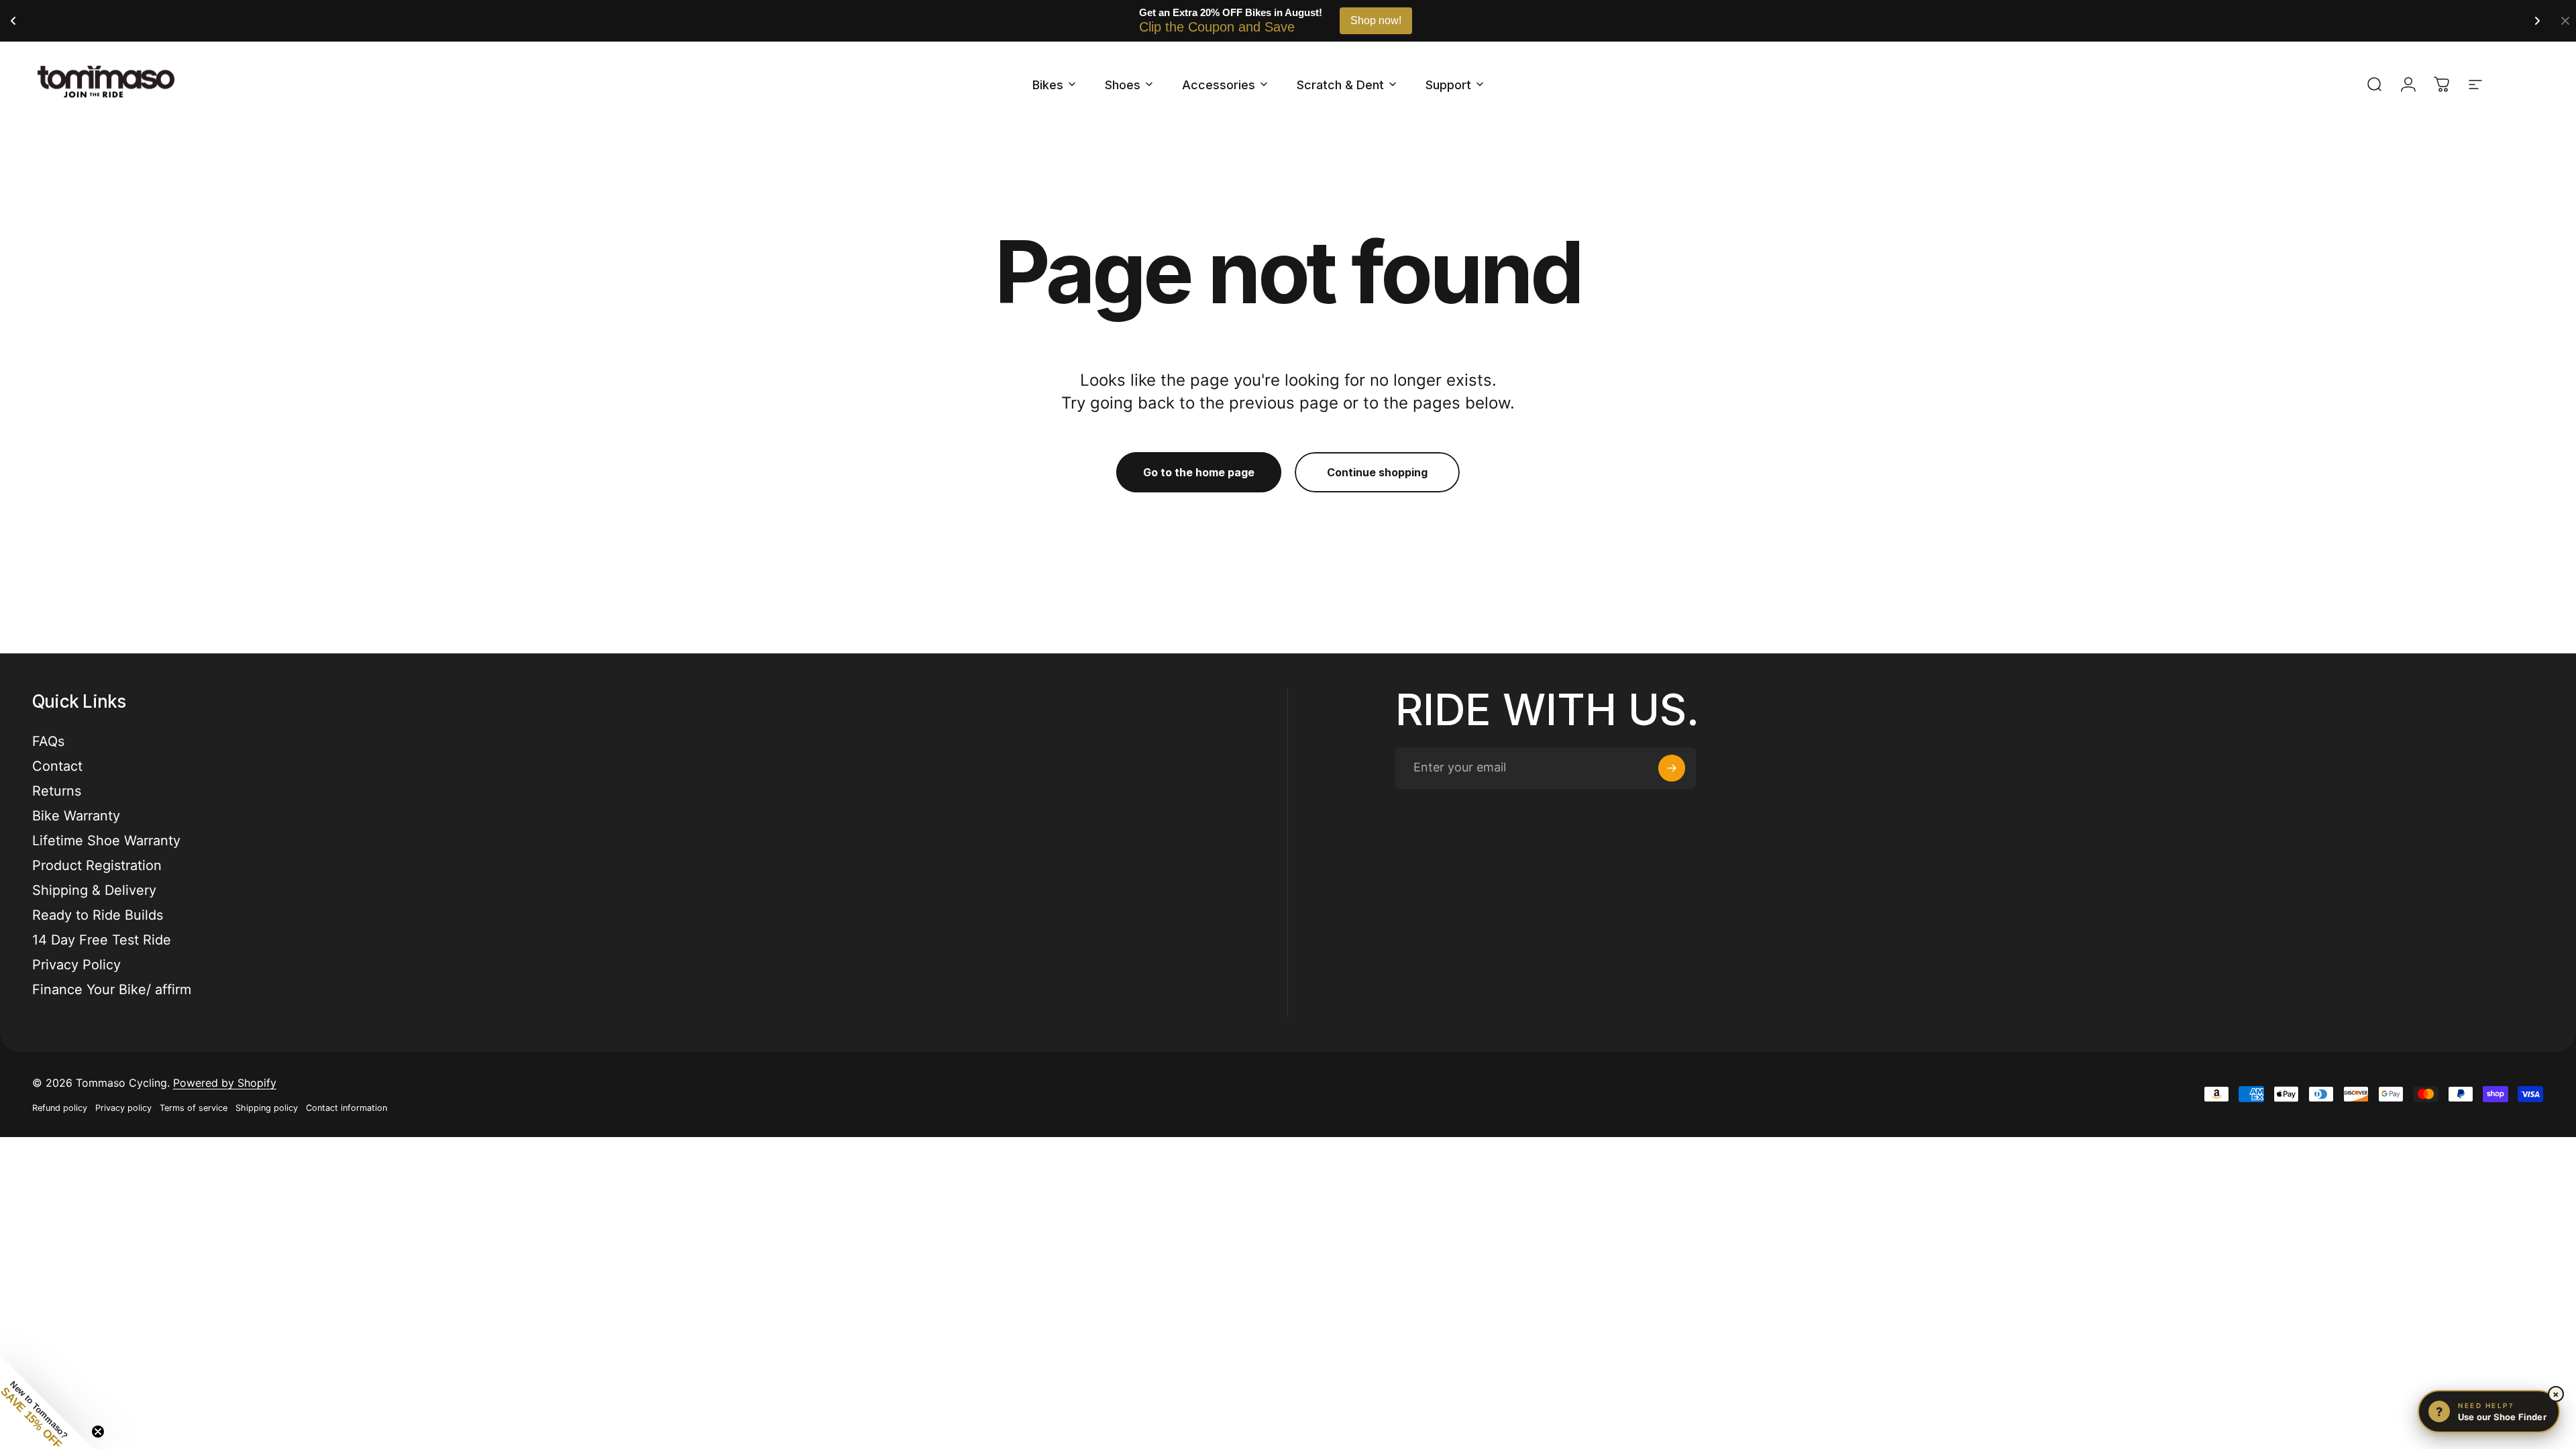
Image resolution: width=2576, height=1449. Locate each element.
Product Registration (97, 865)
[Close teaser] (98, 1432)
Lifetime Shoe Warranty (106, 841)
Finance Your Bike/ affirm (112, 989)
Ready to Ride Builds (98, 915)
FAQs (48, 741)
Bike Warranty (76, 816)
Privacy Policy (76, 965)
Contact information (346, 1108)
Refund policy (60, 1108)
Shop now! (1376, 20)
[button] (47, 1402)
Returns (57, 791)
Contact (57, 766)
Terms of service (194, 1108)
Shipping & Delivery (94, 890)
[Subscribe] (1672, 768)
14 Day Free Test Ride (102, 940)
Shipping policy (267, 1108)
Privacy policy (123, 1108)
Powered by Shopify (225, 1083)
